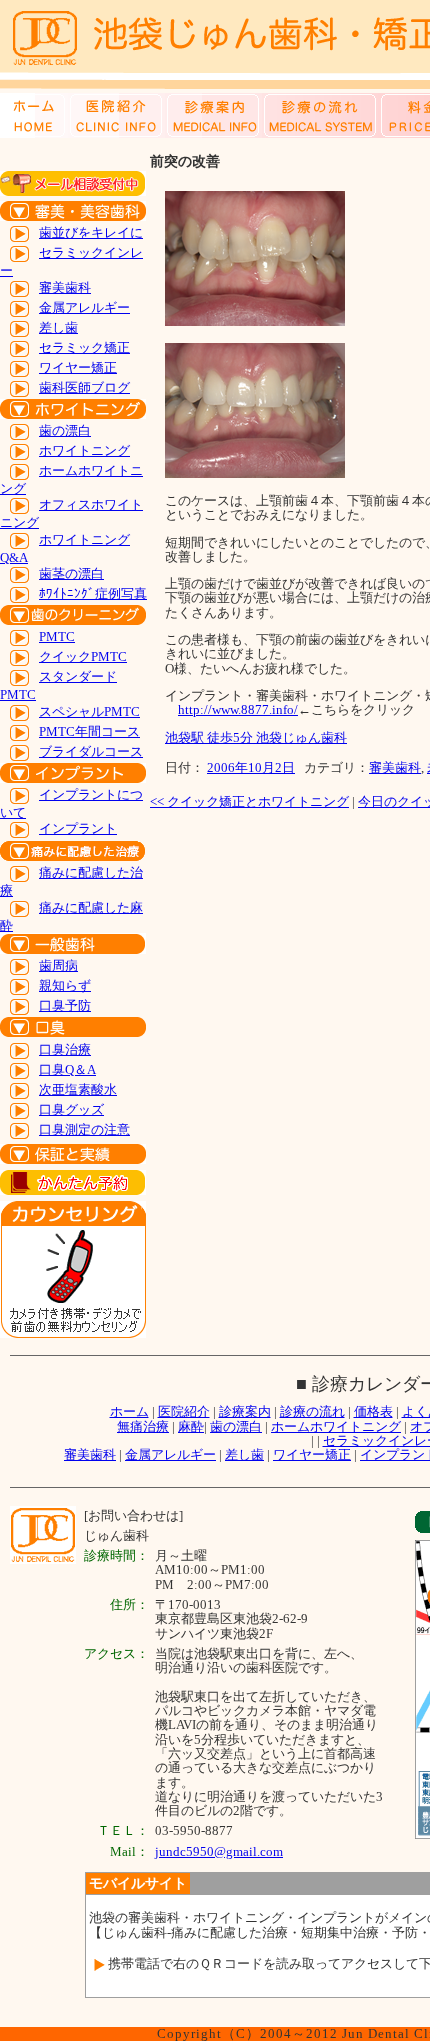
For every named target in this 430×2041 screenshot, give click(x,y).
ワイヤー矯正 (78, 367)
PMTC (57, 636)
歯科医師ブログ (84, 387)
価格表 (373, 1411)
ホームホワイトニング (336, 1426)
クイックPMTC (83, 656)
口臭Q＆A (67, 1069)
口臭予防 (65, 1005)
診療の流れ (312, 1411)
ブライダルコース (91, 751)
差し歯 (58, 327)
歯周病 (58, 965)
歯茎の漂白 (71, 573)
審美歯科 (65, 287)
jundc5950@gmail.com (219, 1851)
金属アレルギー (84, 307)
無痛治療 (143, 1426)
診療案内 (245, 1411)
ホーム (129, 1411)
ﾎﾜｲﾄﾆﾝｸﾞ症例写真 (93, 593)
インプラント (78, 828)
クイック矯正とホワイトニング (249, 801)
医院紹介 (184, 1411)
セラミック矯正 (84, 347)
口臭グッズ (71, 1109)
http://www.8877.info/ (238, 709)
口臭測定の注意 (84, 1129)
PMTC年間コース (89, 731)
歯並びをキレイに (91, 232)
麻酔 (191, 1426)
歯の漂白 (65, 430)
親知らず (65, 985)
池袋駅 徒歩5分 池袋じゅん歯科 (256, 737)
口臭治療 (65, 1049)
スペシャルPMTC (89, 711)
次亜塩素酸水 (78, 1089)
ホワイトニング (84, 450)
